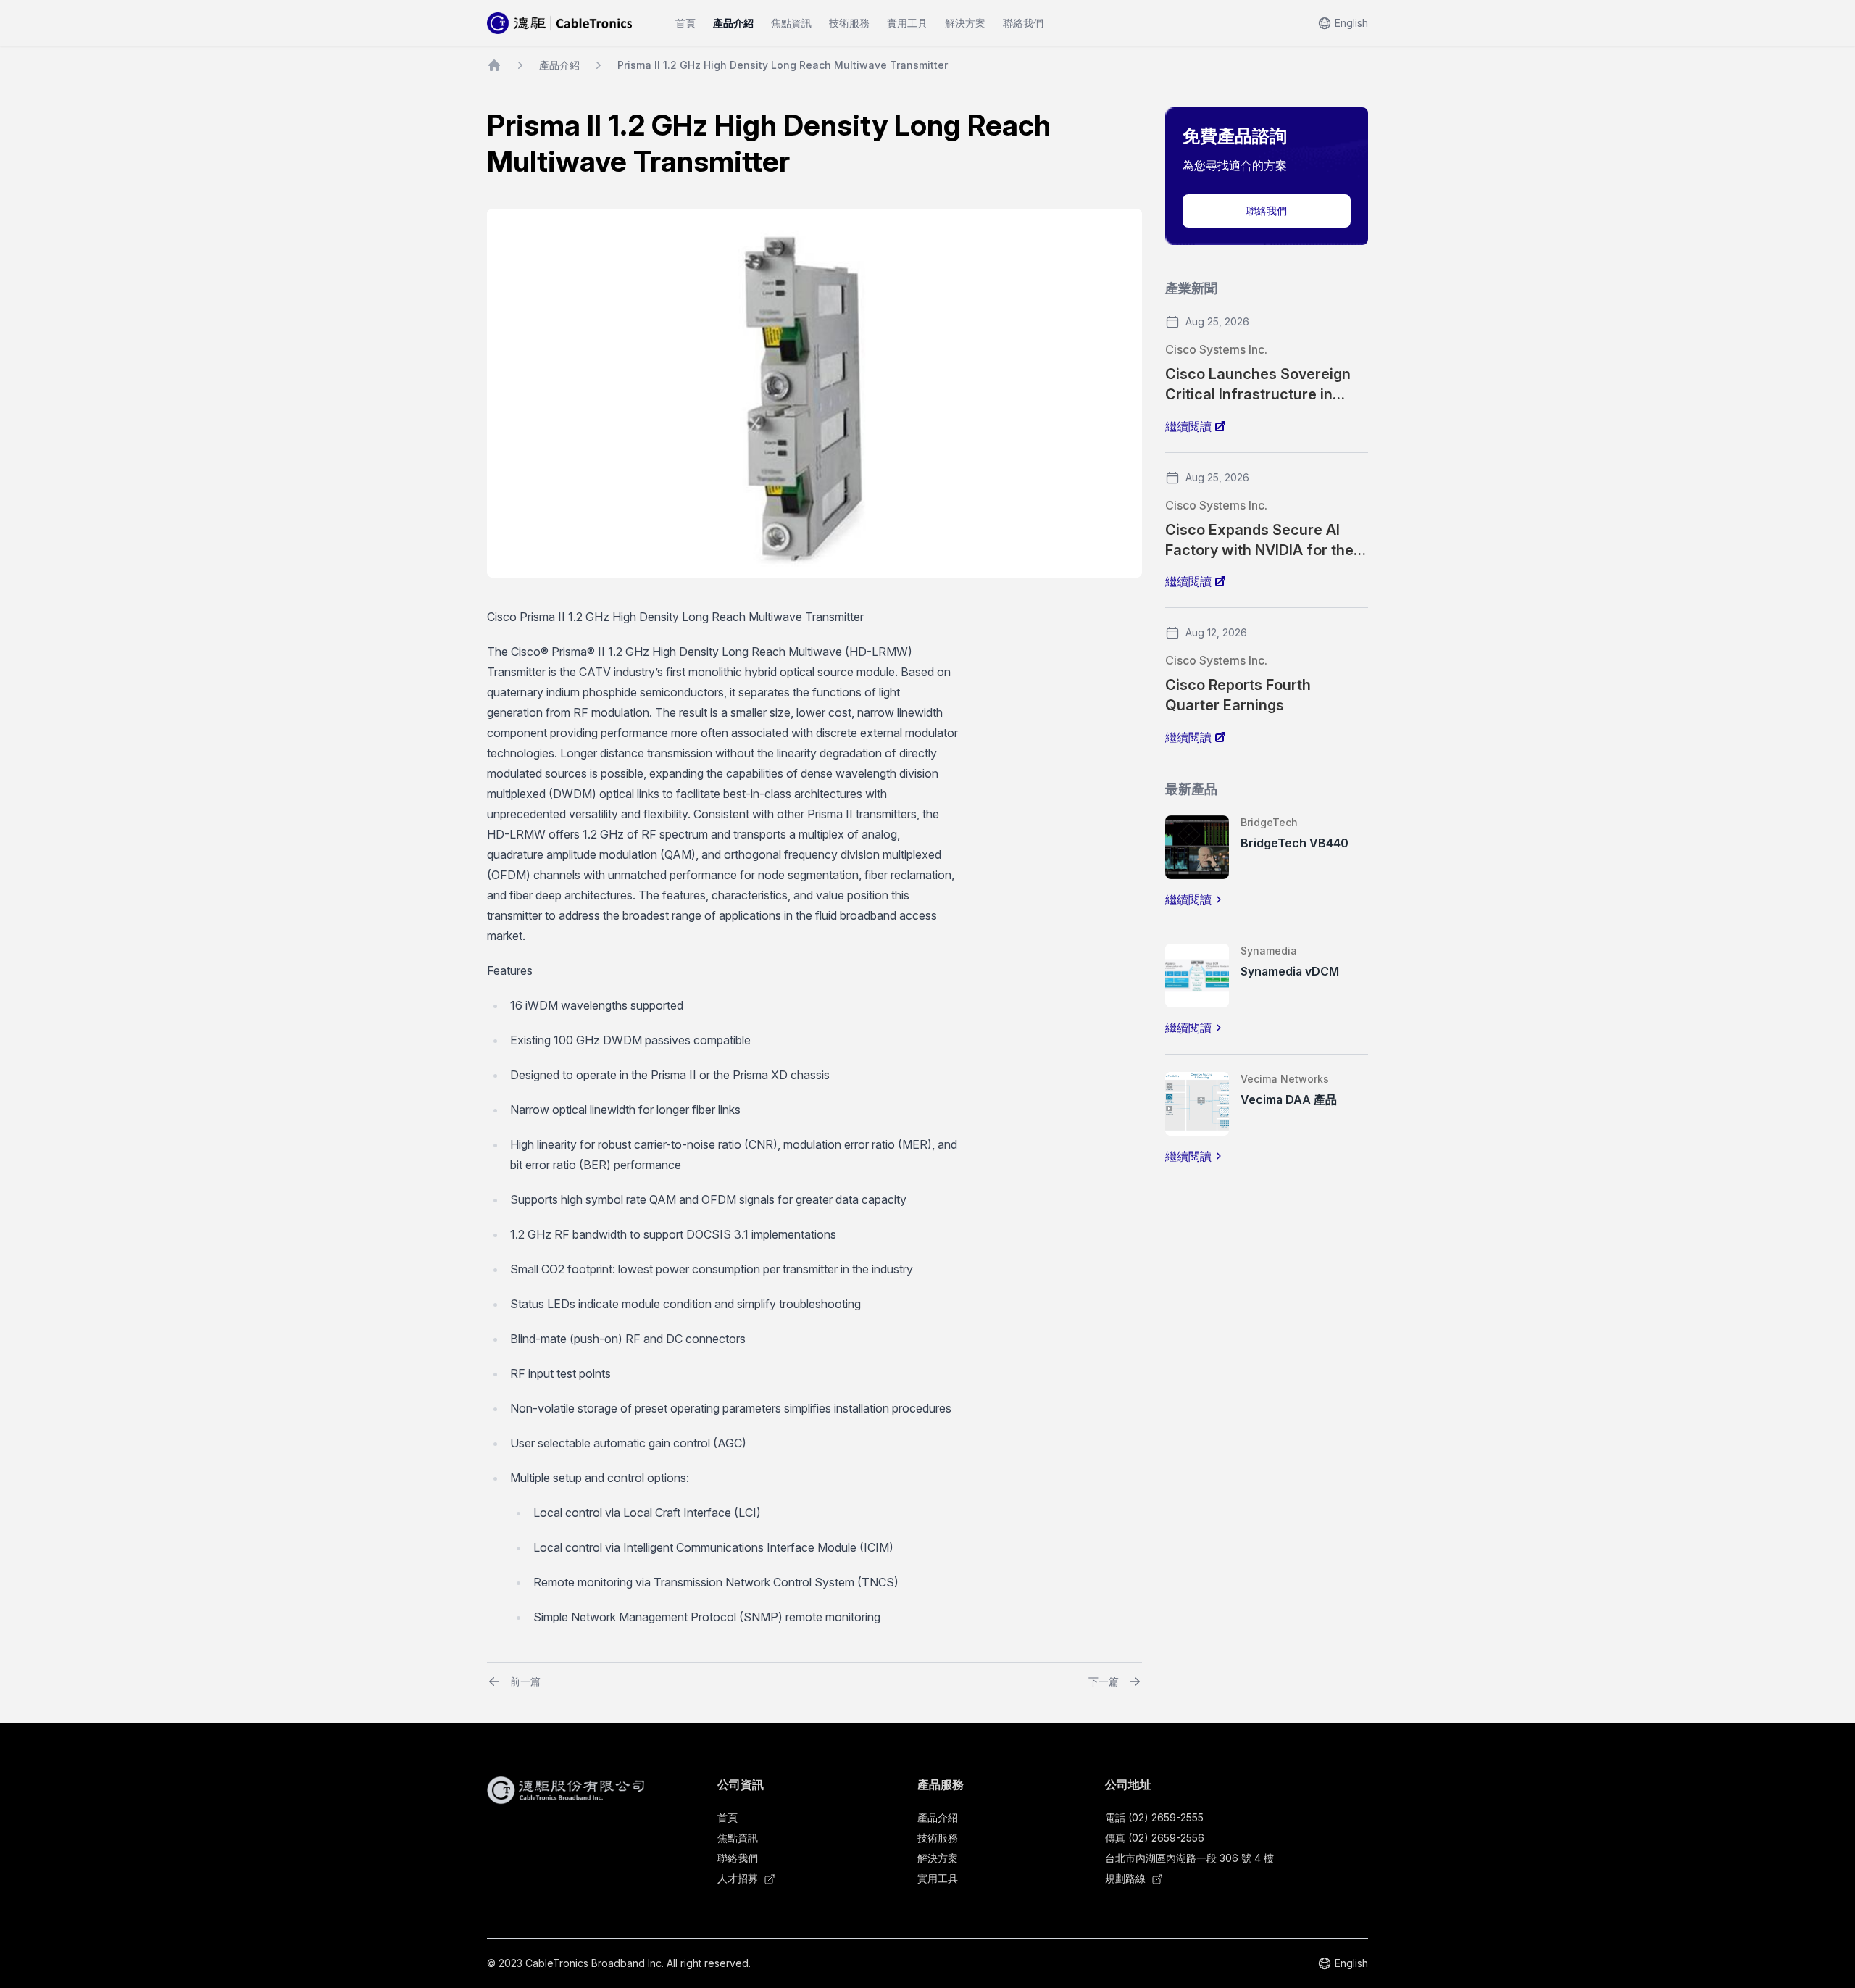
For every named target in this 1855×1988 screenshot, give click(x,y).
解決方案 (965, 23)
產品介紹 (733, 23)
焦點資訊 (791, 23)
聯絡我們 (1023, 23)
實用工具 (907, 23)
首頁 (685, 23)
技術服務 (849, 23)
